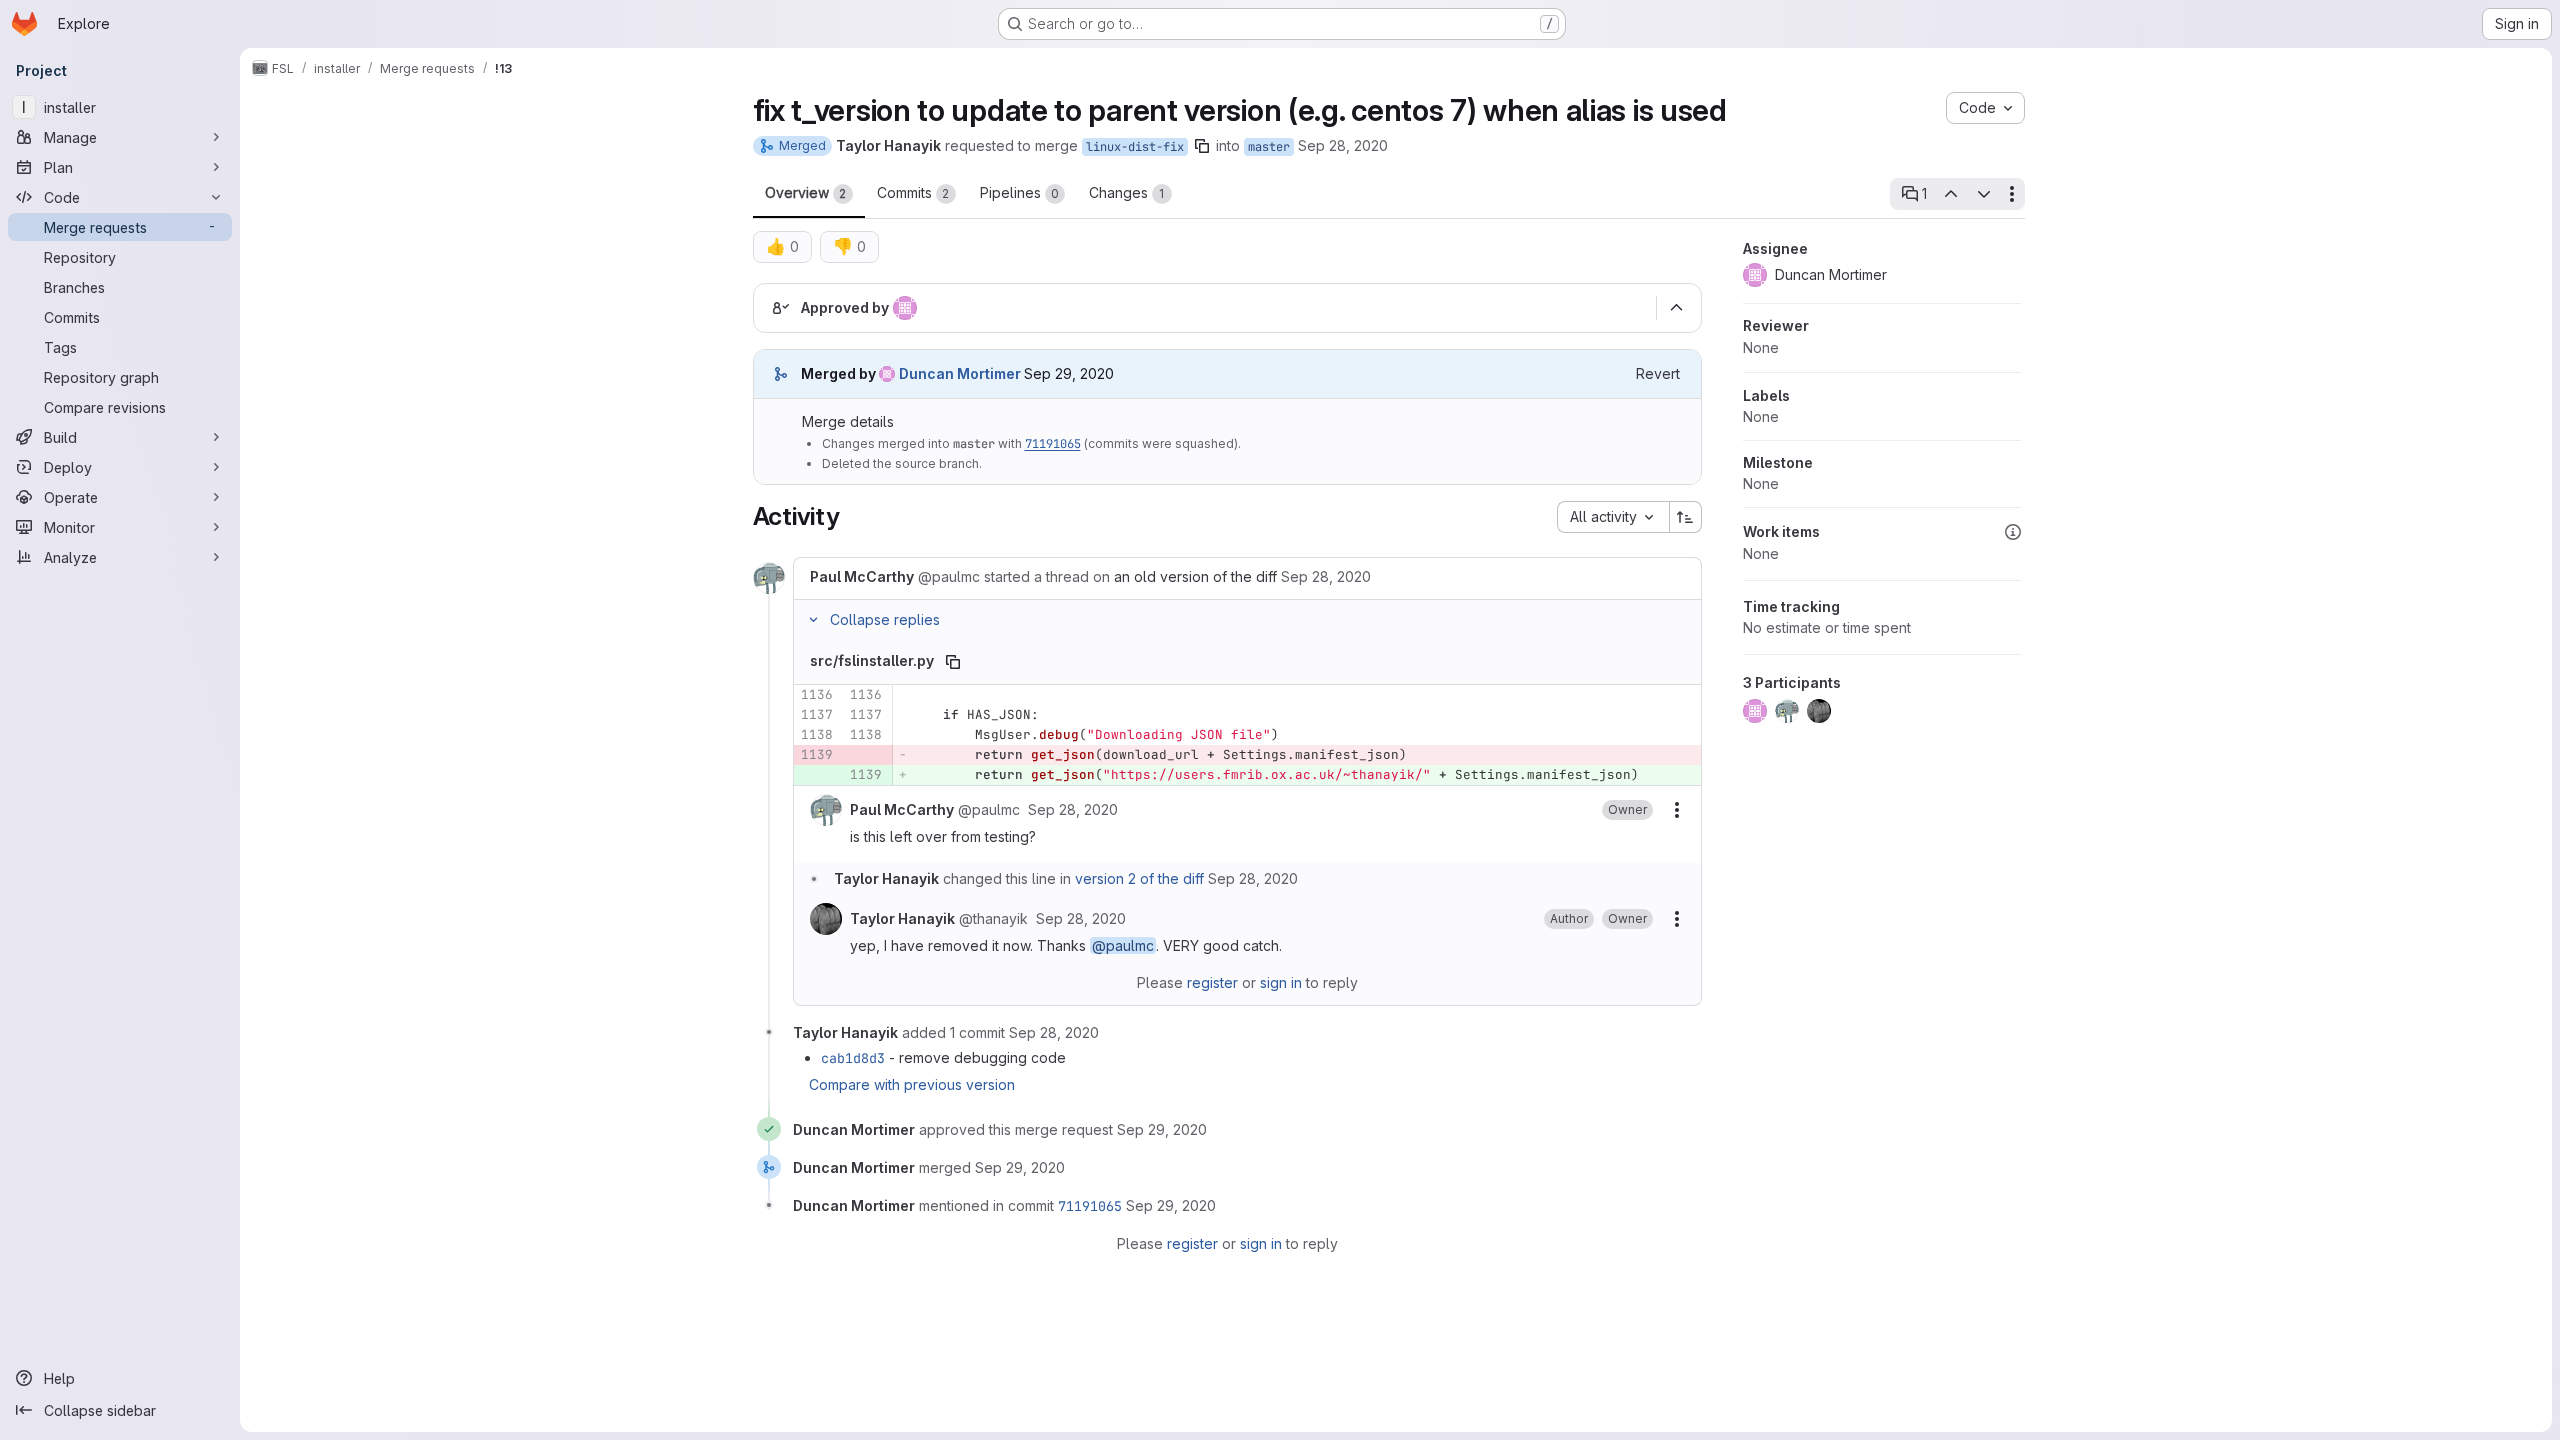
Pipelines (1019, 192)
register (1212, 982)
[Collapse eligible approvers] (1677, 308)
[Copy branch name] (1202, 146)
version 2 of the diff (1139, 878)
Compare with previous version (912, 1084)
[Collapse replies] (814, 620)
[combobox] (1613, 517)
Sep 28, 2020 (1343, 145)
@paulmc (1123, 945)
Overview (806, 192)
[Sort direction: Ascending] (1686, 517)
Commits (913, 192)
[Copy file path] (953, 662)
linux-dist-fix (1135, 147)
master (1269, 147)
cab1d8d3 (853, 1058)
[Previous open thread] (1951, 194)
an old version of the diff (1195, 576)
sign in (1281, 982)
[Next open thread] (1984, 194)
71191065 (1053, 444)
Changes (1127, 192)
